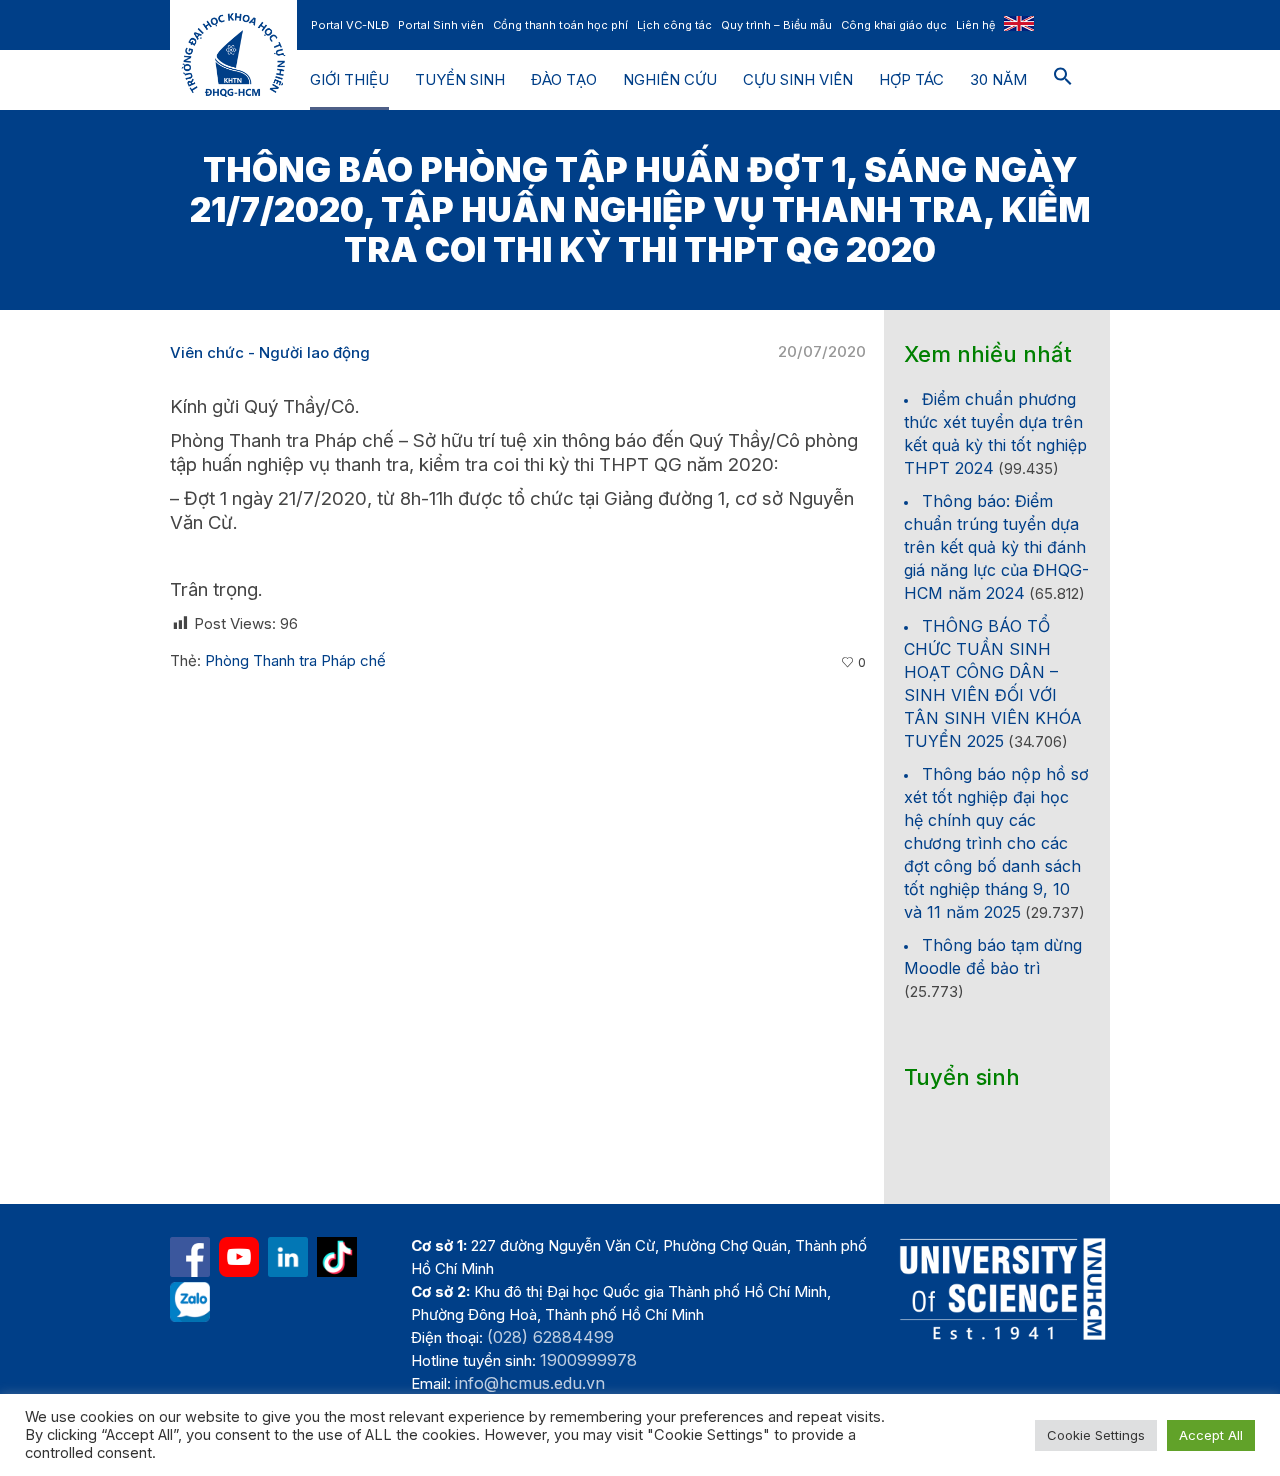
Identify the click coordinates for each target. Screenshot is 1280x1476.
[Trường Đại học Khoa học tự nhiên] (288, 1257)
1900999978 (588, 1360)
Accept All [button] (1211, 1435)
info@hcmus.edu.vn (530, 1383)
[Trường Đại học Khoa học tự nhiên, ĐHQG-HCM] (239, 1257)
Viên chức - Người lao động (270, 352)
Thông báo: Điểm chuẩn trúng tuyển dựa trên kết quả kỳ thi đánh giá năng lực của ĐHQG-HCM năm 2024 (996, 547)
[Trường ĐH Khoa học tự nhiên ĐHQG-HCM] (190, 1257)
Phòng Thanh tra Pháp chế (295, 660)
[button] (1063, 80)
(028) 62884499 (550, 1337)
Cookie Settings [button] (1096, 1435)
